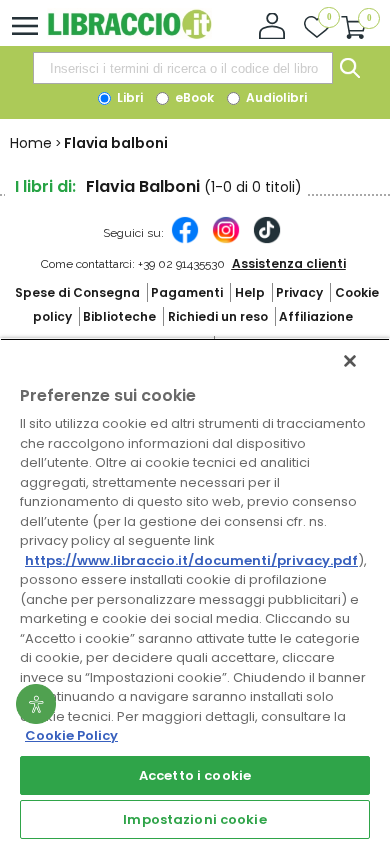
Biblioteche (119, 316)
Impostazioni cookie (194, 819)
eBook (193, 97)
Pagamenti (187, 292)
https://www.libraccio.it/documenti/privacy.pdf (191, 560)
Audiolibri (275, 97)
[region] (195, 591)
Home (31, 143)
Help (250, 292)
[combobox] (183, 68)
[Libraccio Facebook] (185, 240)
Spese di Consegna (77, 292)
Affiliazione (316, 316)
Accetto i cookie (195, 775)
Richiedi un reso (218, 316)
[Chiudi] (350, 361)
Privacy (299, 292)
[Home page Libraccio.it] (129, 34)
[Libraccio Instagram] (226, 240)
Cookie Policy (71, 735)
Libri (128, 97)
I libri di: (45, 186)
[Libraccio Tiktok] (267, 240)
